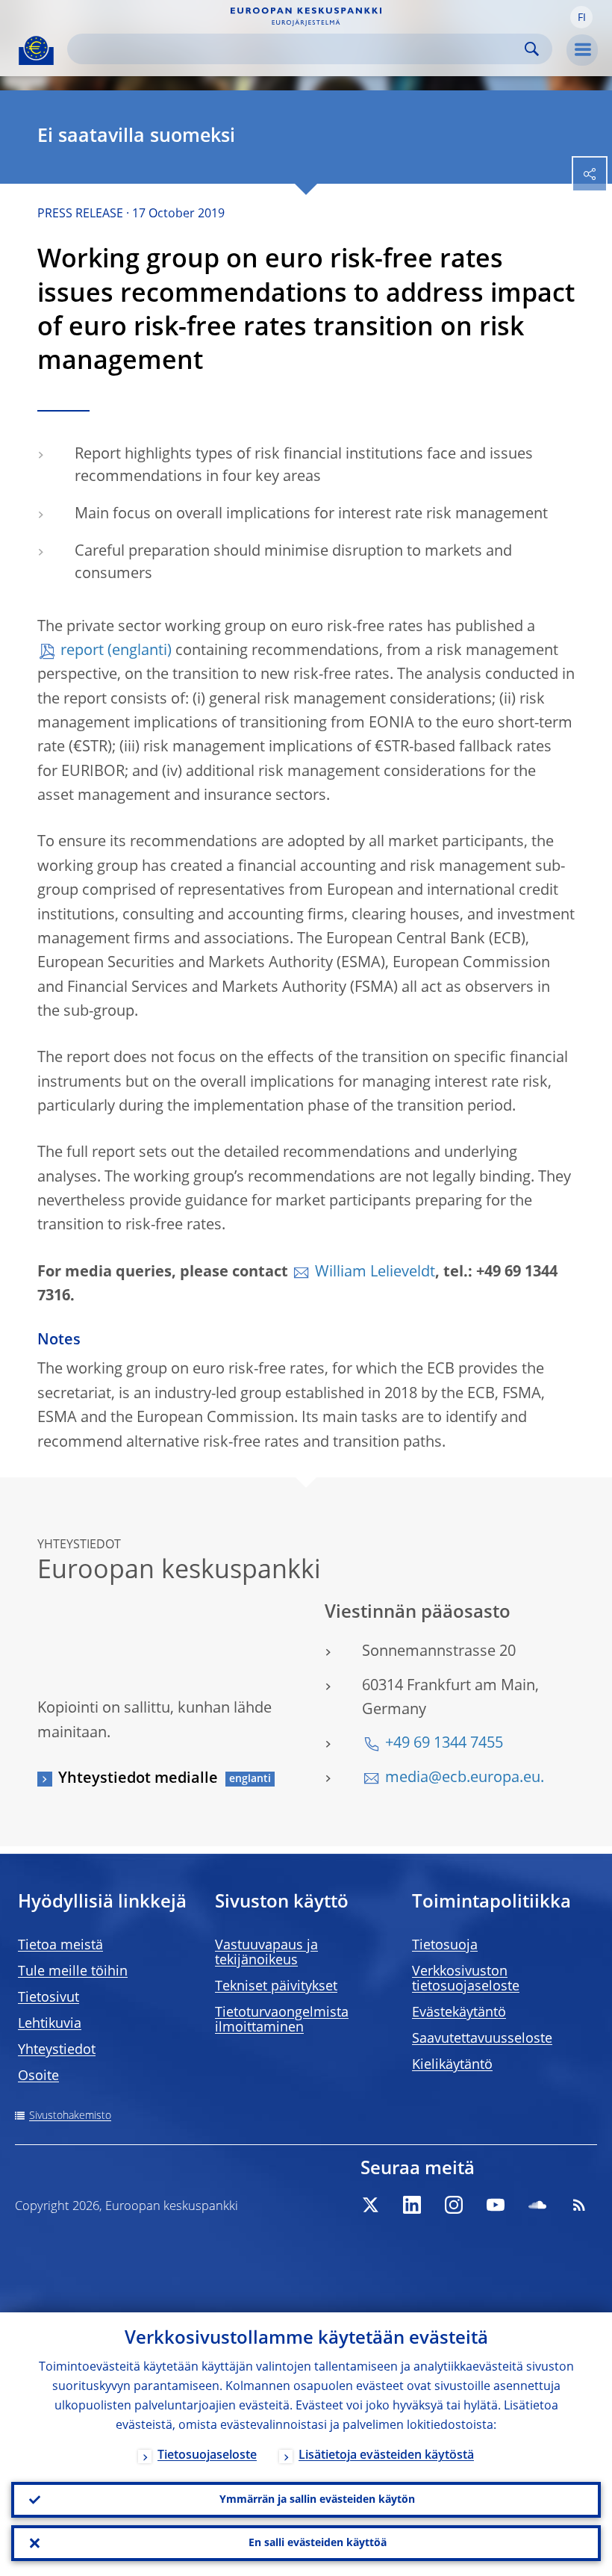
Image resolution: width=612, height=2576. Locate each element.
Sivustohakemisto (70, 2116)
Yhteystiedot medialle (138, 1779)
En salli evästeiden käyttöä (318, 2543)
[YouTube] (496, 2205)
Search (532, 49)
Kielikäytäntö (452, 2065)
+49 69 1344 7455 (444, 1744)
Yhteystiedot (57, 2050)
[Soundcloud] (537, 2205)
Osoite (38, 2076)
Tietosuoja (445, 1946)
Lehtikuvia (50, 2024)
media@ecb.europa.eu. (465, 1778)
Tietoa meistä (60, 1946)
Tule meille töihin (73, 1972)
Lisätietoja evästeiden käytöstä (386, 2456)
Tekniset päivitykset (276, 1987)
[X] (370, 2205)
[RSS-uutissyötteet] (579, 2205)
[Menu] (582, 50)
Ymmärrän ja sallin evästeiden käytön (317, 2500)
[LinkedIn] (412, 2205)
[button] (581, 17)
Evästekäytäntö (459, 2013)
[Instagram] (454, 2205)
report (82, 651)
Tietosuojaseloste (207, 2456)
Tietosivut (49, 1998)
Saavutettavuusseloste (482, 2039)
